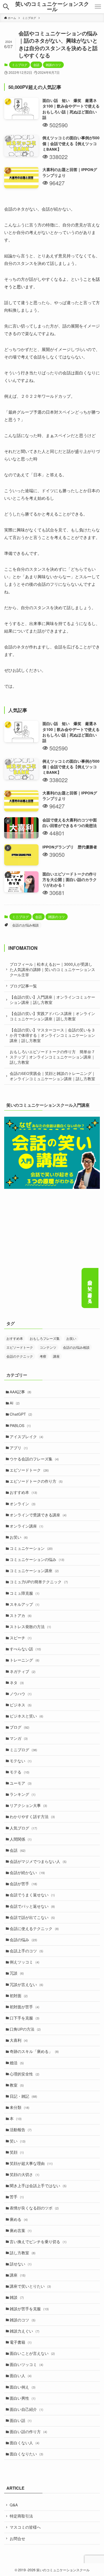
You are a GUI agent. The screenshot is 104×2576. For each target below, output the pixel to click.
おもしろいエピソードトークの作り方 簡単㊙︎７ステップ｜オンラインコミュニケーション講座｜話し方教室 (52, 1057)
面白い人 (21, 2376)
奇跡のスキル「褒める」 (34, 2051)
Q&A (14, 2505)
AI (15, 1403)
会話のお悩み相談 (26, 925)
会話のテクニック (20, 1356)
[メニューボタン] (98, 7)
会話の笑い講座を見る (90, 1289)
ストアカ (21, 1615)
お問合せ (17, 2539)
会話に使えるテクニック (34, 1929)
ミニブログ (20, 65)
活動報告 (21, 2130)
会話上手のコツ (26, 1951)
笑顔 (17, 2152)
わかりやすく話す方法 (32, 1817)
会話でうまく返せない (32, 1895)
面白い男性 (23, 2398)
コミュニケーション (31, 1548)
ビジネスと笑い (26, 1716)
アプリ (19, 1448)
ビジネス (21, 1705)
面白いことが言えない (32, 2353)
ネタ (17, 1683)
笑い (18, 2141)
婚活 (17, 2063)
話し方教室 (23, 2253)
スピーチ (21, 1638)
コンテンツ (48, 1347)
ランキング (23, 1794)
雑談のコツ (53, 65)
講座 (56, 1356)
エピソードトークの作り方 (36, 1481)
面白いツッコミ (26, 2364)
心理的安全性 (25, 2074)
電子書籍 (21, 2342)
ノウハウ (21, 1694)
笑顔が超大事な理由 (31, 2163)
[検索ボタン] (6, 7)
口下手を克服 (25, 2018)
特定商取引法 (21, 2516)
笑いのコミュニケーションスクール (52, 7)
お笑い (71, 1338)
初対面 (19, 1996)
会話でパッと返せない (32, 1906)
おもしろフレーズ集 (45, 1338)
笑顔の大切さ (25, 2174)
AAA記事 (21, 1392)
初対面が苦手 (25, 2007)
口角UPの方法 (25, 2029)
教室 (17, 2085)
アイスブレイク (26, 1437)
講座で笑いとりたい (30, 2286)
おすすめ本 (15, 1338)
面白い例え (23, 2387)
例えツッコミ (25, 1962)
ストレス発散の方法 (30, 1627)
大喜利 (19, 2040)
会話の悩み (23, 1940)
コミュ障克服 (25, 1593)
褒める (19, 2219)
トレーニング (25, 1660)
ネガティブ (23, 1671)
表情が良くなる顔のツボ (34, 2208)
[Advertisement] (52, 1258)
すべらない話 (25, 1649)
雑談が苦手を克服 (29, 2309)
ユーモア (21, 1783)
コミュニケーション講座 (34, 1571)
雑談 (17, 2297)
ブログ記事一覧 (23, 986)
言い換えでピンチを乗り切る (38, 2242)
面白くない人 (25, 2443)
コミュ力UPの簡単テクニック (39, 1582)
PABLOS (20, 1425)
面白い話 (21, 2420)
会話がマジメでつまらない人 (38, 1861)
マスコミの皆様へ (25, 2527)
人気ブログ (23, 1828)
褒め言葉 (21, 2230)
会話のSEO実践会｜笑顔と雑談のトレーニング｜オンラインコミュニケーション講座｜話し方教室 (53, 1076)
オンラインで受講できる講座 (38, 1515)
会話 (36, 65)
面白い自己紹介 (26, 2409)
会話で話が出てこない (32, 1917)
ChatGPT (21, 1414)
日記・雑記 (23, 2096)
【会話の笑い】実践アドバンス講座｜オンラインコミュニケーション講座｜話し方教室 (52, 1016)
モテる (20, 1772)
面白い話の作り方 (28, 2432)
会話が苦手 (23, 1884)
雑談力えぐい (25, 2331)
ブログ (20, 1727)
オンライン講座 (26, 1526)
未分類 (20, 2107)
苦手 (17, 2197)
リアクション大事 (28, 1805)
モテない (21, 1761)
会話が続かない (27, 1873)
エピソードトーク (20, 1347)
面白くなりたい (26, 2454)
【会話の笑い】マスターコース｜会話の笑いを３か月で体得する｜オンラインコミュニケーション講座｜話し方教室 (52, 1035)
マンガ (19, 1738)
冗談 (17, 1973)
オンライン (23, 1504)
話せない (21, 2264)
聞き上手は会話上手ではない (38, 2186)
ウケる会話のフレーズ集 (34, 1459)
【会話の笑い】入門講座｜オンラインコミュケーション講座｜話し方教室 (52, 1000)
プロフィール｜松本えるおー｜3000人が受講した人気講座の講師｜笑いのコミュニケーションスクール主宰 (52, 969)
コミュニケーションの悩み (37, 1559)
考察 (43, 1356)
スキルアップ (25, 1604)
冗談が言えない (26, 1985)
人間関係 (21, 1839)
